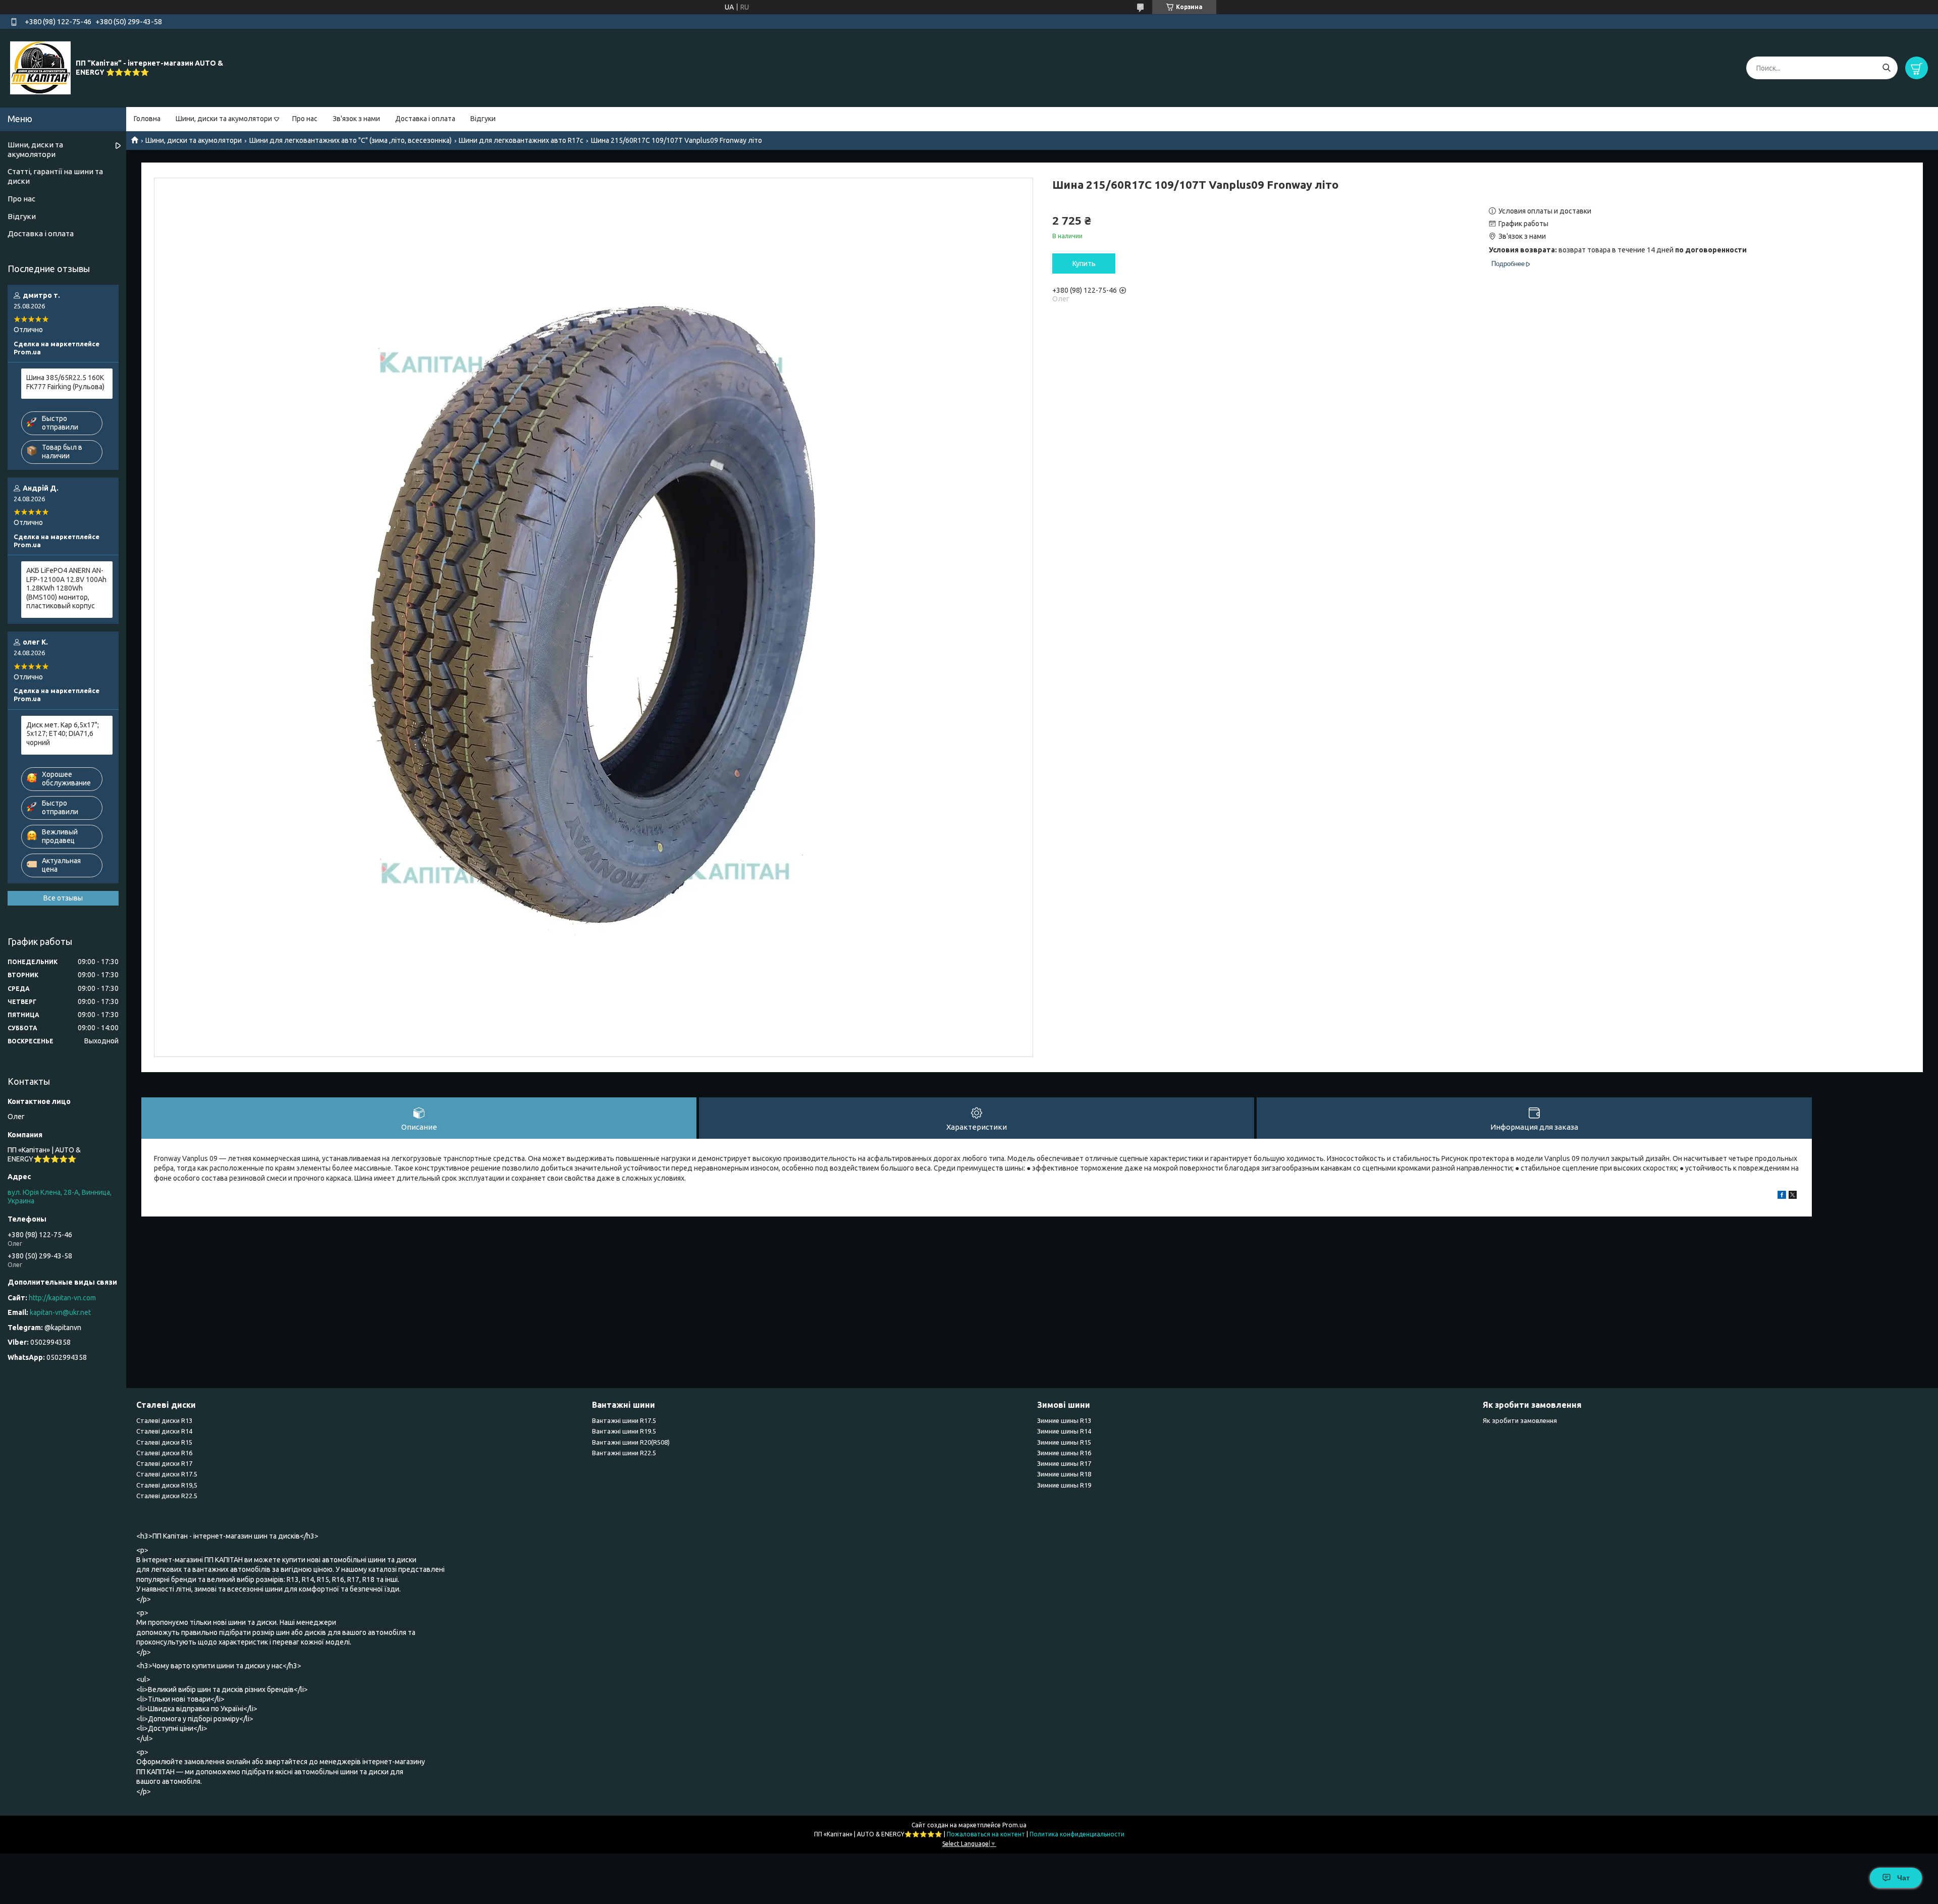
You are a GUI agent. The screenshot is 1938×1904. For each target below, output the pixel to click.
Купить (1084, 263)
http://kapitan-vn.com (62, 1298)
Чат (1903, 1878)
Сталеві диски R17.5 (167, 1474)
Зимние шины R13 (1064, 1420)
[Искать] (1886, 68)
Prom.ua (1014, 1825)
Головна (147, 119)
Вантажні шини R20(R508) (631, 1442)
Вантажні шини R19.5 (624, 1431)
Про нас (305, 119)
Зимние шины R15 (1064, 1442)
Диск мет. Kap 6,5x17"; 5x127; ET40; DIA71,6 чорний (63, 734)
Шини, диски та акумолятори (224, 119)
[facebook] (1782, 1196)
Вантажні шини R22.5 (624, 1453)
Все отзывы (63, 898)
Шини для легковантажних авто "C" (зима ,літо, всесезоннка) (351, 140)
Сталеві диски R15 (164, 1442)
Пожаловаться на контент (986, 1834)
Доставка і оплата (425, 119)
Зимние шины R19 (1064, 1485)
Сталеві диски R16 (164, 1453)
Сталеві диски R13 (164, 1420)
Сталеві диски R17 (164, 1463)
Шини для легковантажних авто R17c (521, 140)
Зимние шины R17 (1064, 1463)
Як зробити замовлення (1520, 1420)
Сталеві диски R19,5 (167, 1485)
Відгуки (483, 119)
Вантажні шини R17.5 (624, 1420)
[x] (1793, 1196)
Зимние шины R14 (1064, 1431)
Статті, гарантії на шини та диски (55, 176)
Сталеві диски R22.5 (167, 1496)
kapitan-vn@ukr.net (60, 1312)
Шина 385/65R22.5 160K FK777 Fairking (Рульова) (65, 382)
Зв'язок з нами (356, 119)
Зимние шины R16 (1064, 1453)
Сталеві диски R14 (164, 1431)
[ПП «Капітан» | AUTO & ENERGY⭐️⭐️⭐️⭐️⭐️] (40, 68)
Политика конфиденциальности (1077, 1834)
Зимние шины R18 (1064, 1474)
